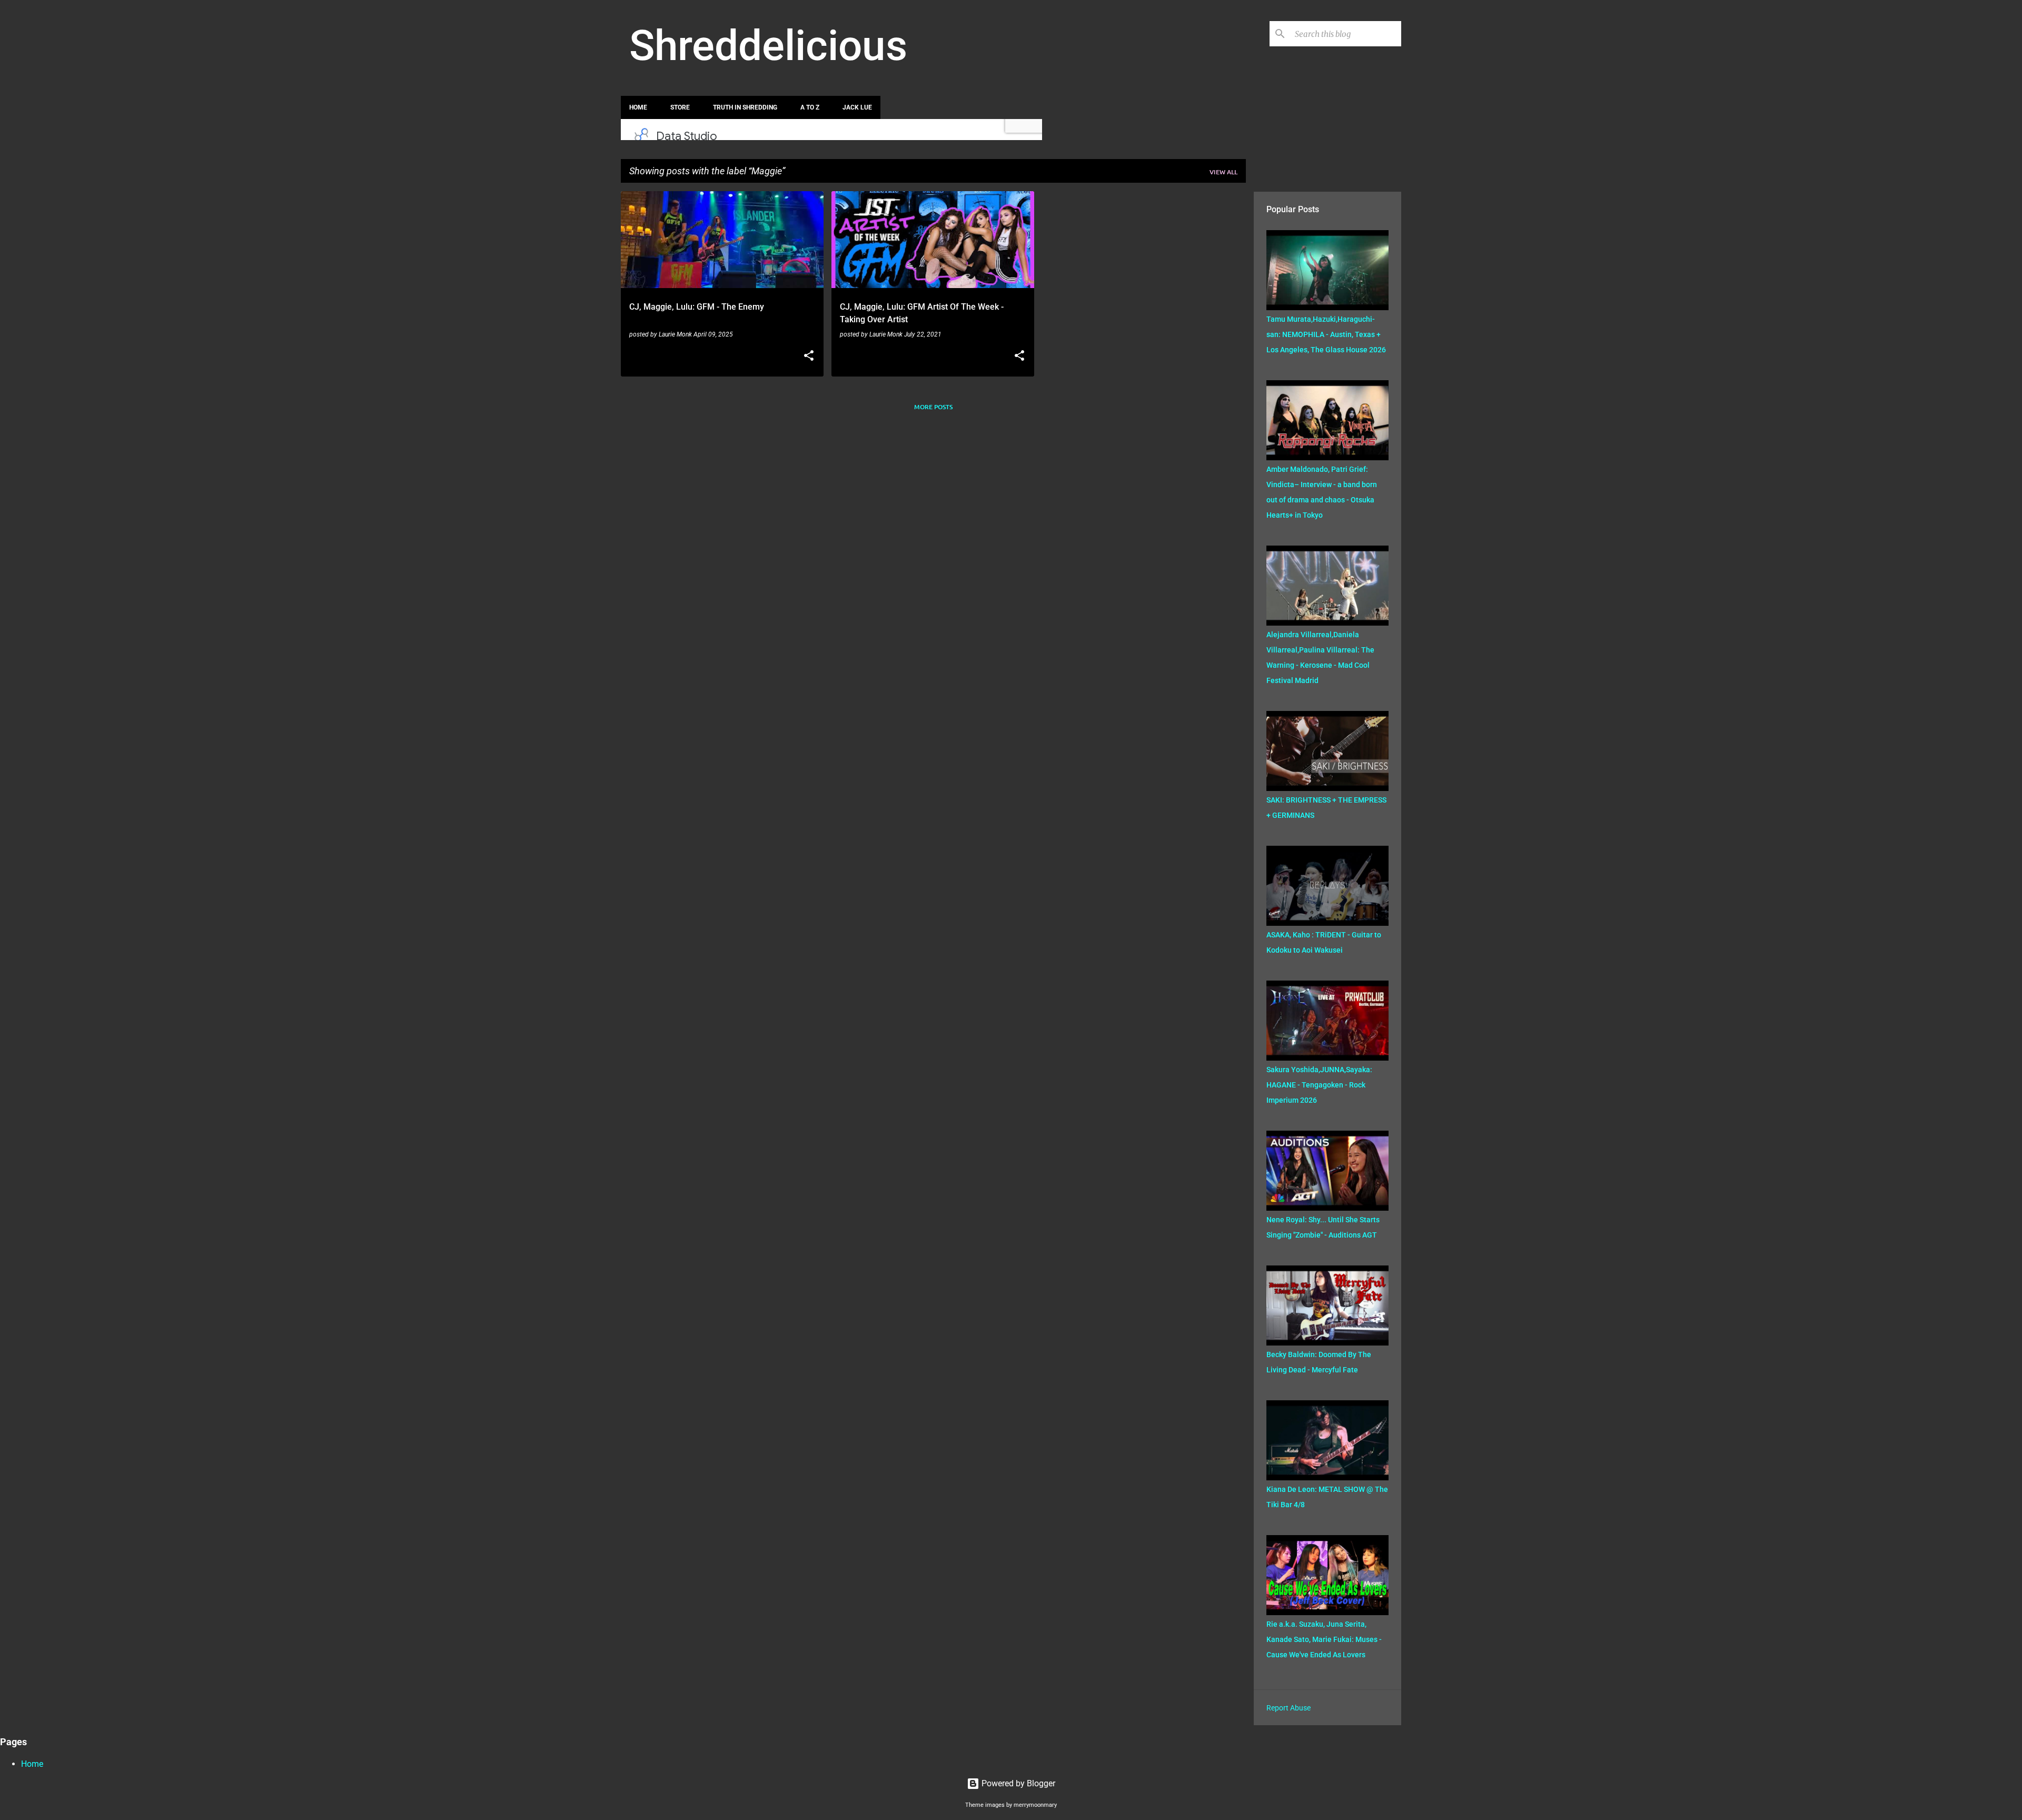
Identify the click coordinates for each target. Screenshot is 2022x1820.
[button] (809, 357)
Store (680, 107)
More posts (933, 407)
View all (1223, 172)
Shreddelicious (768, 46)
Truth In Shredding (745, 107)
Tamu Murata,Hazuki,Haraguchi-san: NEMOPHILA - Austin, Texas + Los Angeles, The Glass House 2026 (1326, 334)
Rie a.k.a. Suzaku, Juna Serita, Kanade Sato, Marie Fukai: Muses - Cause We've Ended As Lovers (1324, 1639)
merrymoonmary (1035, 1805)
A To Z (810, 107)
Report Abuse (1288, 1708)
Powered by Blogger (1017, 1783)
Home (638, 107)
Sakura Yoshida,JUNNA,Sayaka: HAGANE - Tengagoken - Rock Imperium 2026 (1319, 1085)
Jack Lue (857, 107)
